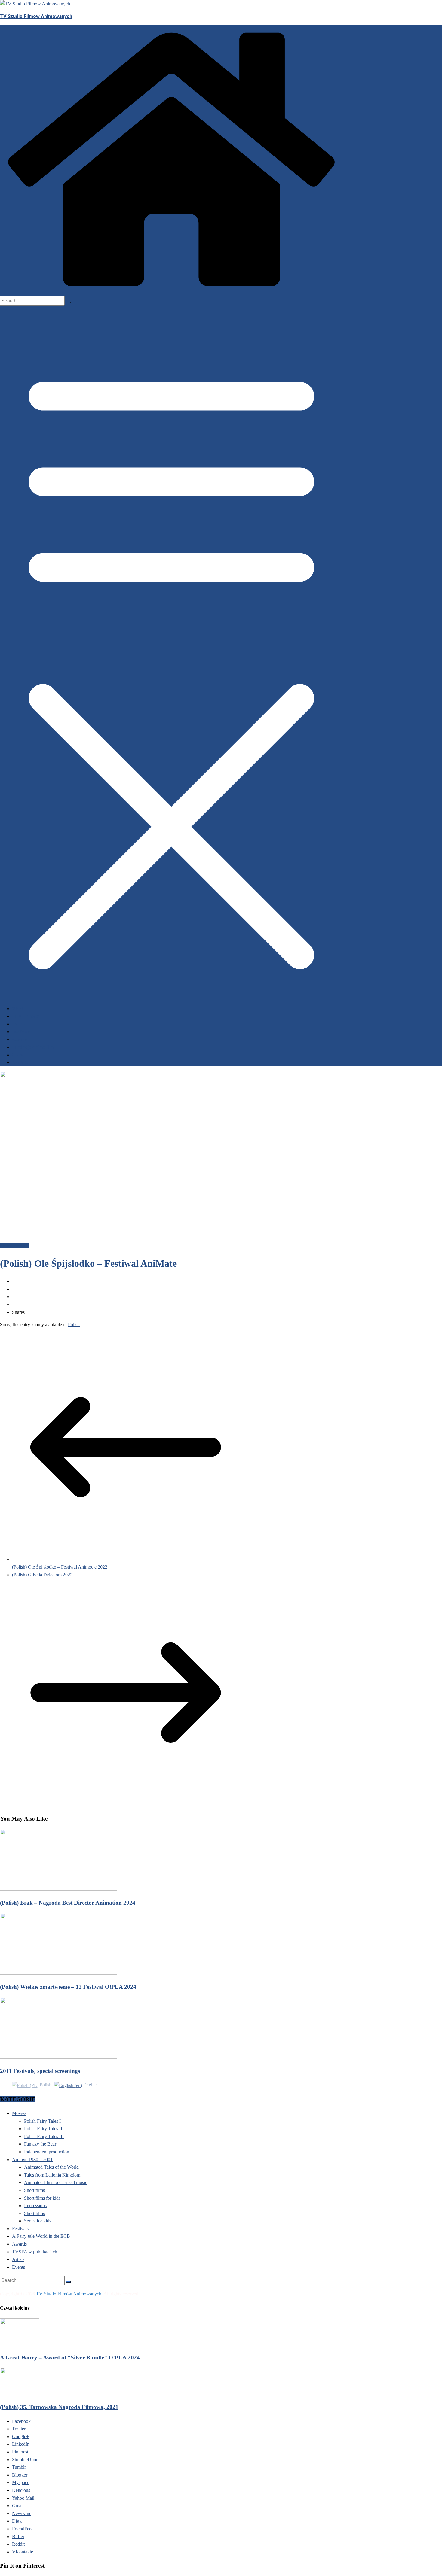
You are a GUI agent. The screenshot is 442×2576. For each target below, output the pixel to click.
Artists (18, 2259)
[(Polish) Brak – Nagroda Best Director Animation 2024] (59, 1889)
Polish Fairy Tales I (42, 2121)
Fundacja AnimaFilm (33, 1047)
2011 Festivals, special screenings (40, 2071)
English (90, 2085)
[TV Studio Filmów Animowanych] (171, 292)
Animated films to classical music (56, 2182)
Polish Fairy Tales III (44, 2136)
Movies (19, 2113)
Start (17, 1009)
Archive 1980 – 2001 (32, 2160)
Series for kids (38, 2221)
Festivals (21, 1032)
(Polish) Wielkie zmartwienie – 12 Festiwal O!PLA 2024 (68, 1987)
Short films (34, 2190)
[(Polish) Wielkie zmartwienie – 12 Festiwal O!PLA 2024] (59, 1973)
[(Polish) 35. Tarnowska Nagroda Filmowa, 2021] (20, 2393)
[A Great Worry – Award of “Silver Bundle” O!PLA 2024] (20, 2344)
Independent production (47, 2152)
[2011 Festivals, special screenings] (59, 2057)
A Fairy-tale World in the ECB (41, 2236)
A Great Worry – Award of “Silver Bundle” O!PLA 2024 (70, 2357)
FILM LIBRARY (26, 1016)
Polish (74, 1324)
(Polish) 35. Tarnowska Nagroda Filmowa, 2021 (59, 2407)
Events (19, 1024)
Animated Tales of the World (51, 2167)
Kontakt (20, 1062)
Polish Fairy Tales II (43, 2129)
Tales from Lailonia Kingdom (52, 2175)
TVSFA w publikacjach (35, 2252)
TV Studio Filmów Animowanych (36, 16)
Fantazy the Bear (40, 2144)
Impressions (35, 2205)
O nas (18, 1055)
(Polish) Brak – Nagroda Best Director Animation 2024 (68, 1903)
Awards (20, 1040)
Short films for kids (42, 2198)
